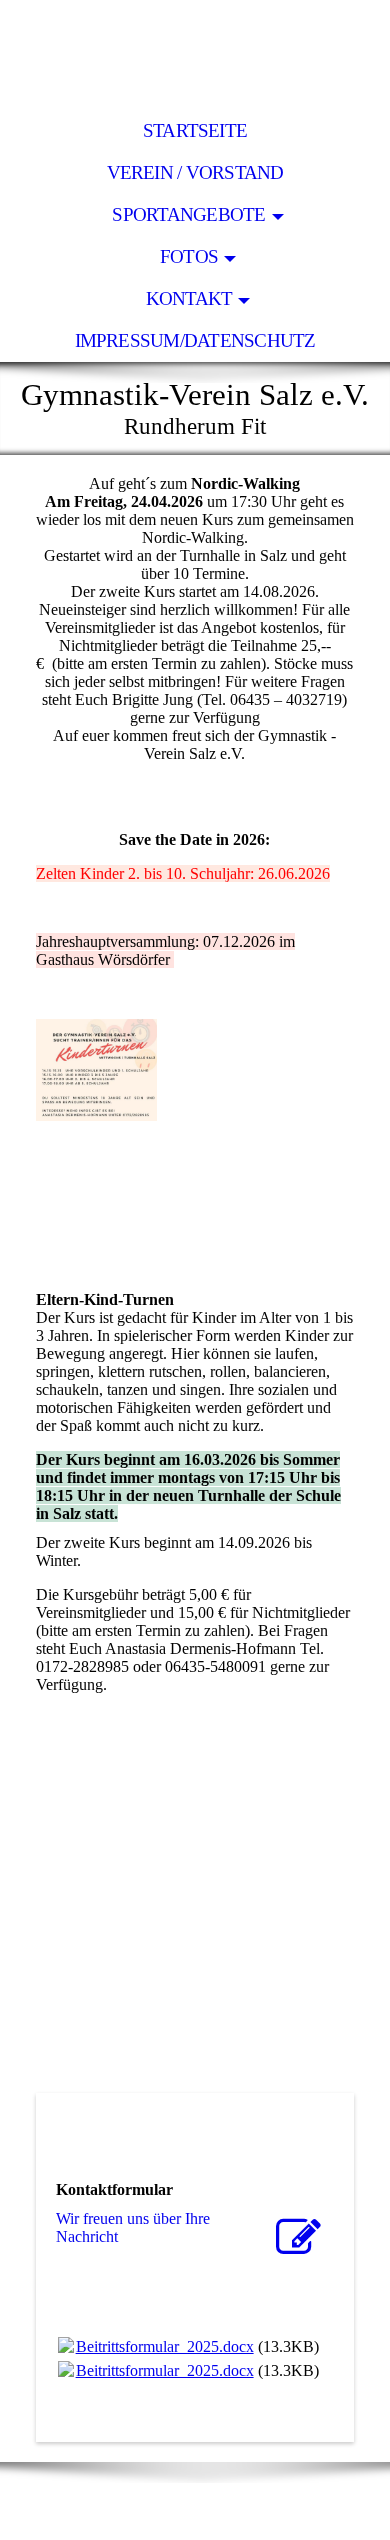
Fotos (189, 256)
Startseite (195, 130)
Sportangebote (188, 214)
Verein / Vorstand (195, 172)
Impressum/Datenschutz (195, 340)
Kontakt (189, 298)
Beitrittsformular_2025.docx (165, 2346)
